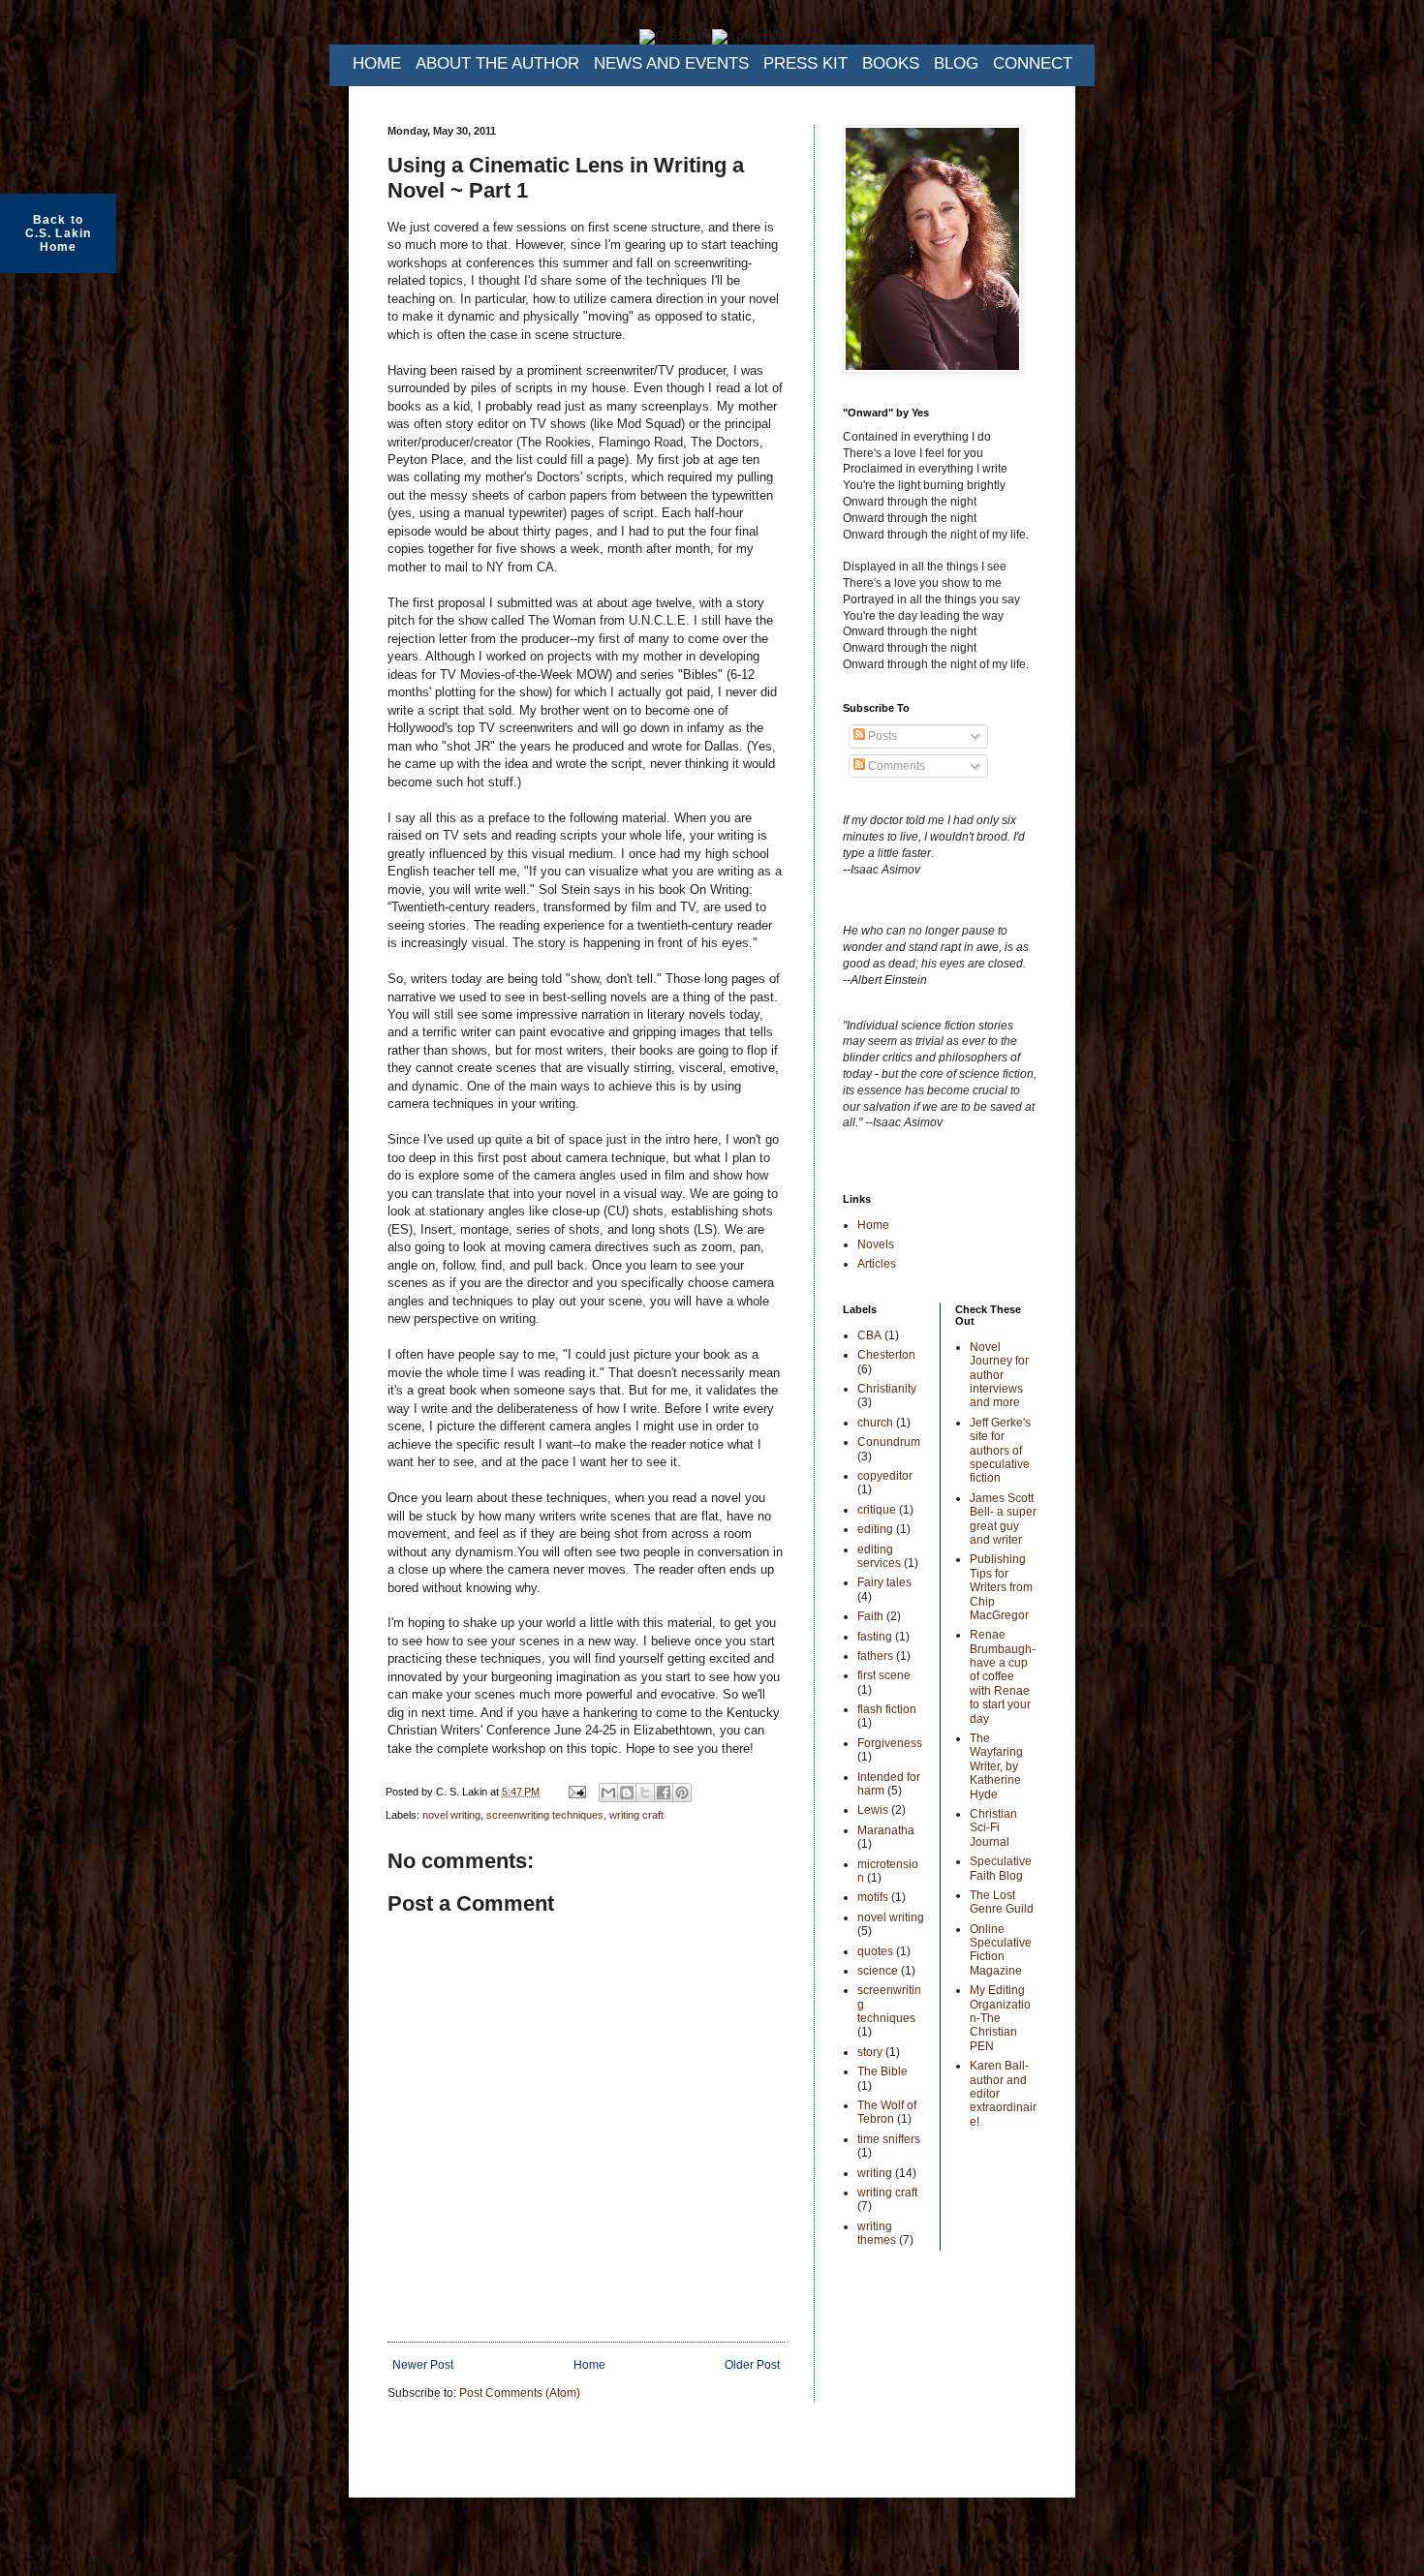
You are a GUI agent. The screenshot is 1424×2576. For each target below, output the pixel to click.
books (891, 63)
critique (877, 1510)
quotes (875, 1951)
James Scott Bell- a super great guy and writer (1003, 1519)
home (377, 63)
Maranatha (886, 1830)
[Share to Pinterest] (682, 1793)
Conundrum (889, 1442)
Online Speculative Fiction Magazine (1001, 1950)
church (875, 1423)
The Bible (882, 2071)
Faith (870, 1616)
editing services (879, 1556)
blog (956, 63)
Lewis (873, 1810)
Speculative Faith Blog (1001, 1868)
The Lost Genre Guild (1002, 1902)
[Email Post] (576, 1792)
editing (875, 1529)
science (878, 1971)
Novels (876, 1244)
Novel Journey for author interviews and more (999, 1375)
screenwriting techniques (545, 1815)
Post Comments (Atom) (520, 2393)
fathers (875, 1656)
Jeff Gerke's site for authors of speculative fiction (1000, 1451)
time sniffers (889, 2139)
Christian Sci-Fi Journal (993, 1828)
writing (875, 2173)
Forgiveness (890, 1743)
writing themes (877, 2233)
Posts (881, 736)
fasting (875, 1637)
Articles (877, 1264)
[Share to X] (645, 1793)
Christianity (887, 1389)
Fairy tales (884, 1582)
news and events (671, 63)
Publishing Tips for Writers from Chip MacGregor (1001, 1587)
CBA (869, 1335)
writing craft (636, 1815)
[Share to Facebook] (664, 1793)
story (870, 2052)
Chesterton (886, 1355)
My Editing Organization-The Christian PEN (1000, 2018)
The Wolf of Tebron (887, 2112)
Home (589, 2365)
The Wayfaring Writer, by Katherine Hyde (996, 1766)
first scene (884, 1675)
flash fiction (887, 1709)
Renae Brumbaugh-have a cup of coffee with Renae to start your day (1003, 1676)
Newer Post (423, 2365)
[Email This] (608, 1793)
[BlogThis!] (627, 1793)
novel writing (451, 1815)
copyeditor (885, 1476)
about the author (497, 63)
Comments (895, 766)
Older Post (752, 2365)
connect (1033, 63)
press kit (805, 63)
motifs (873, 1897)
